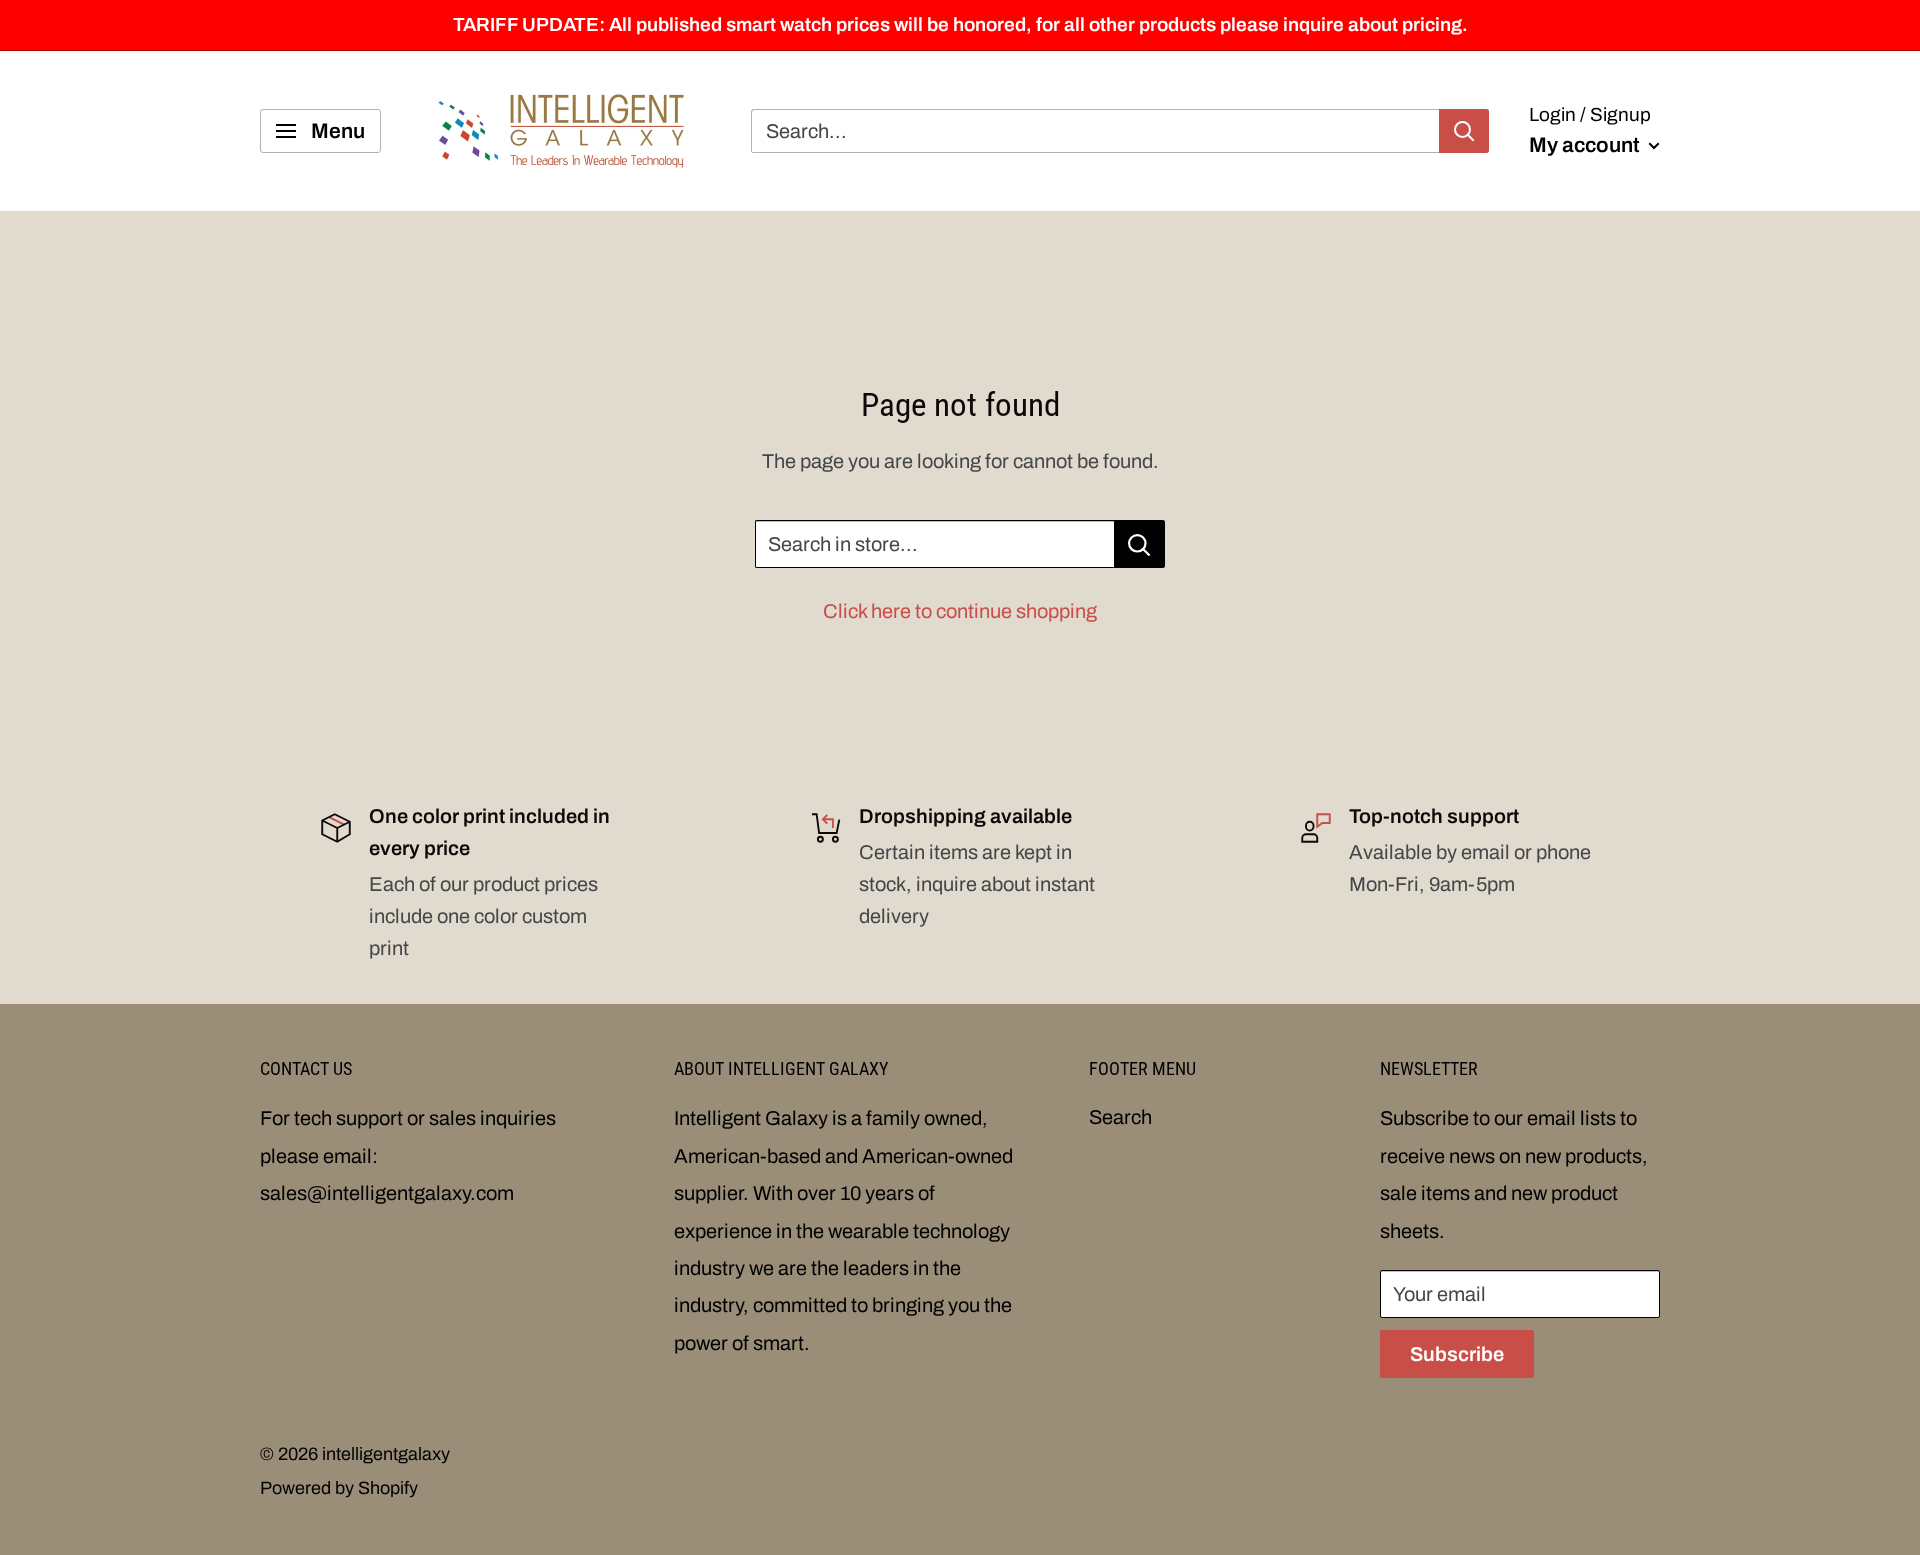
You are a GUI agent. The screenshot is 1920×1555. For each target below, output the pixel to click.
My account (1586, 145)
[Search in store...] (1139, 544)
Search (1120, 1117)
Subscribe (1457, 1354)
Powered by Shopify (339, 1488)
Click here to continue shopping (960, 611)
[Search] (1464, 131)
